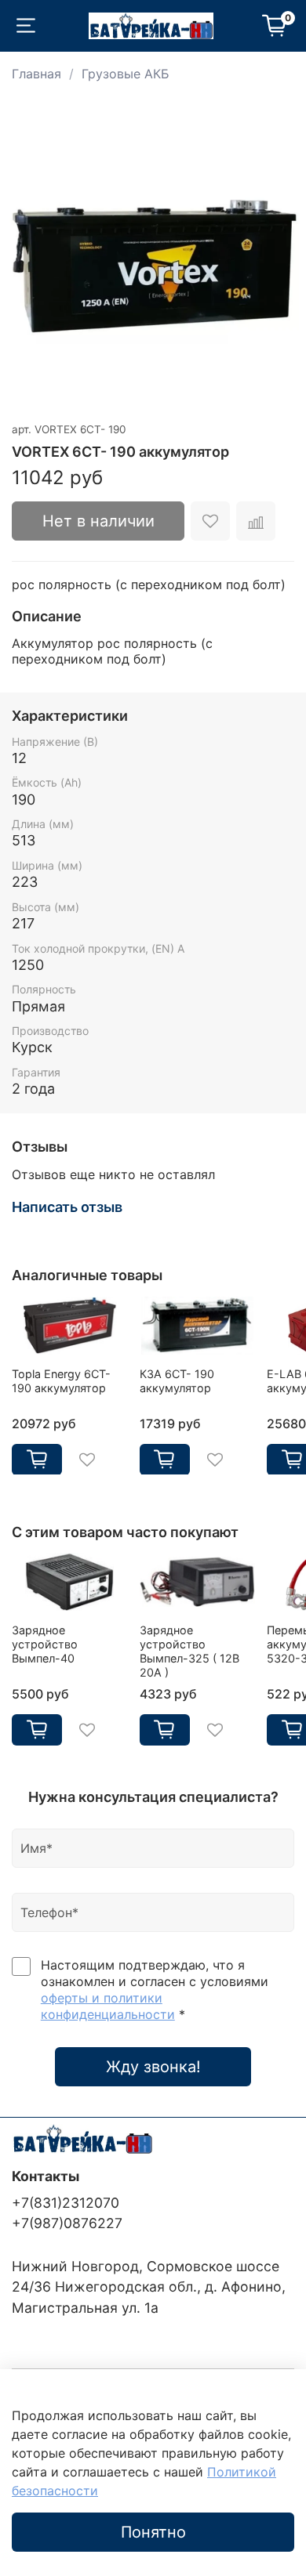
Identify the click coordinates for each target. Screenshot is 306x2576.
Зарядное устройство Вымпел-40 (45, 1644)
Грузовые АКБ (126, 74)
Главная (36, 74)
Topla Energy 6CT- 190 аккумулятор (61, 1380)
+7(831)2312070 (66, 2203)
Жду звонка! (153, 2067)
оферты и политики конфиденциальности (108, 2006)
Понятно (153, 2532)
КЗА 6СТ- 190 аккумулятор (177, 1380)
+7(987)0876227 (67, 2223)
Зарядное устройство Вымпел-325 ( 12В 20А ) (189, 1651)
